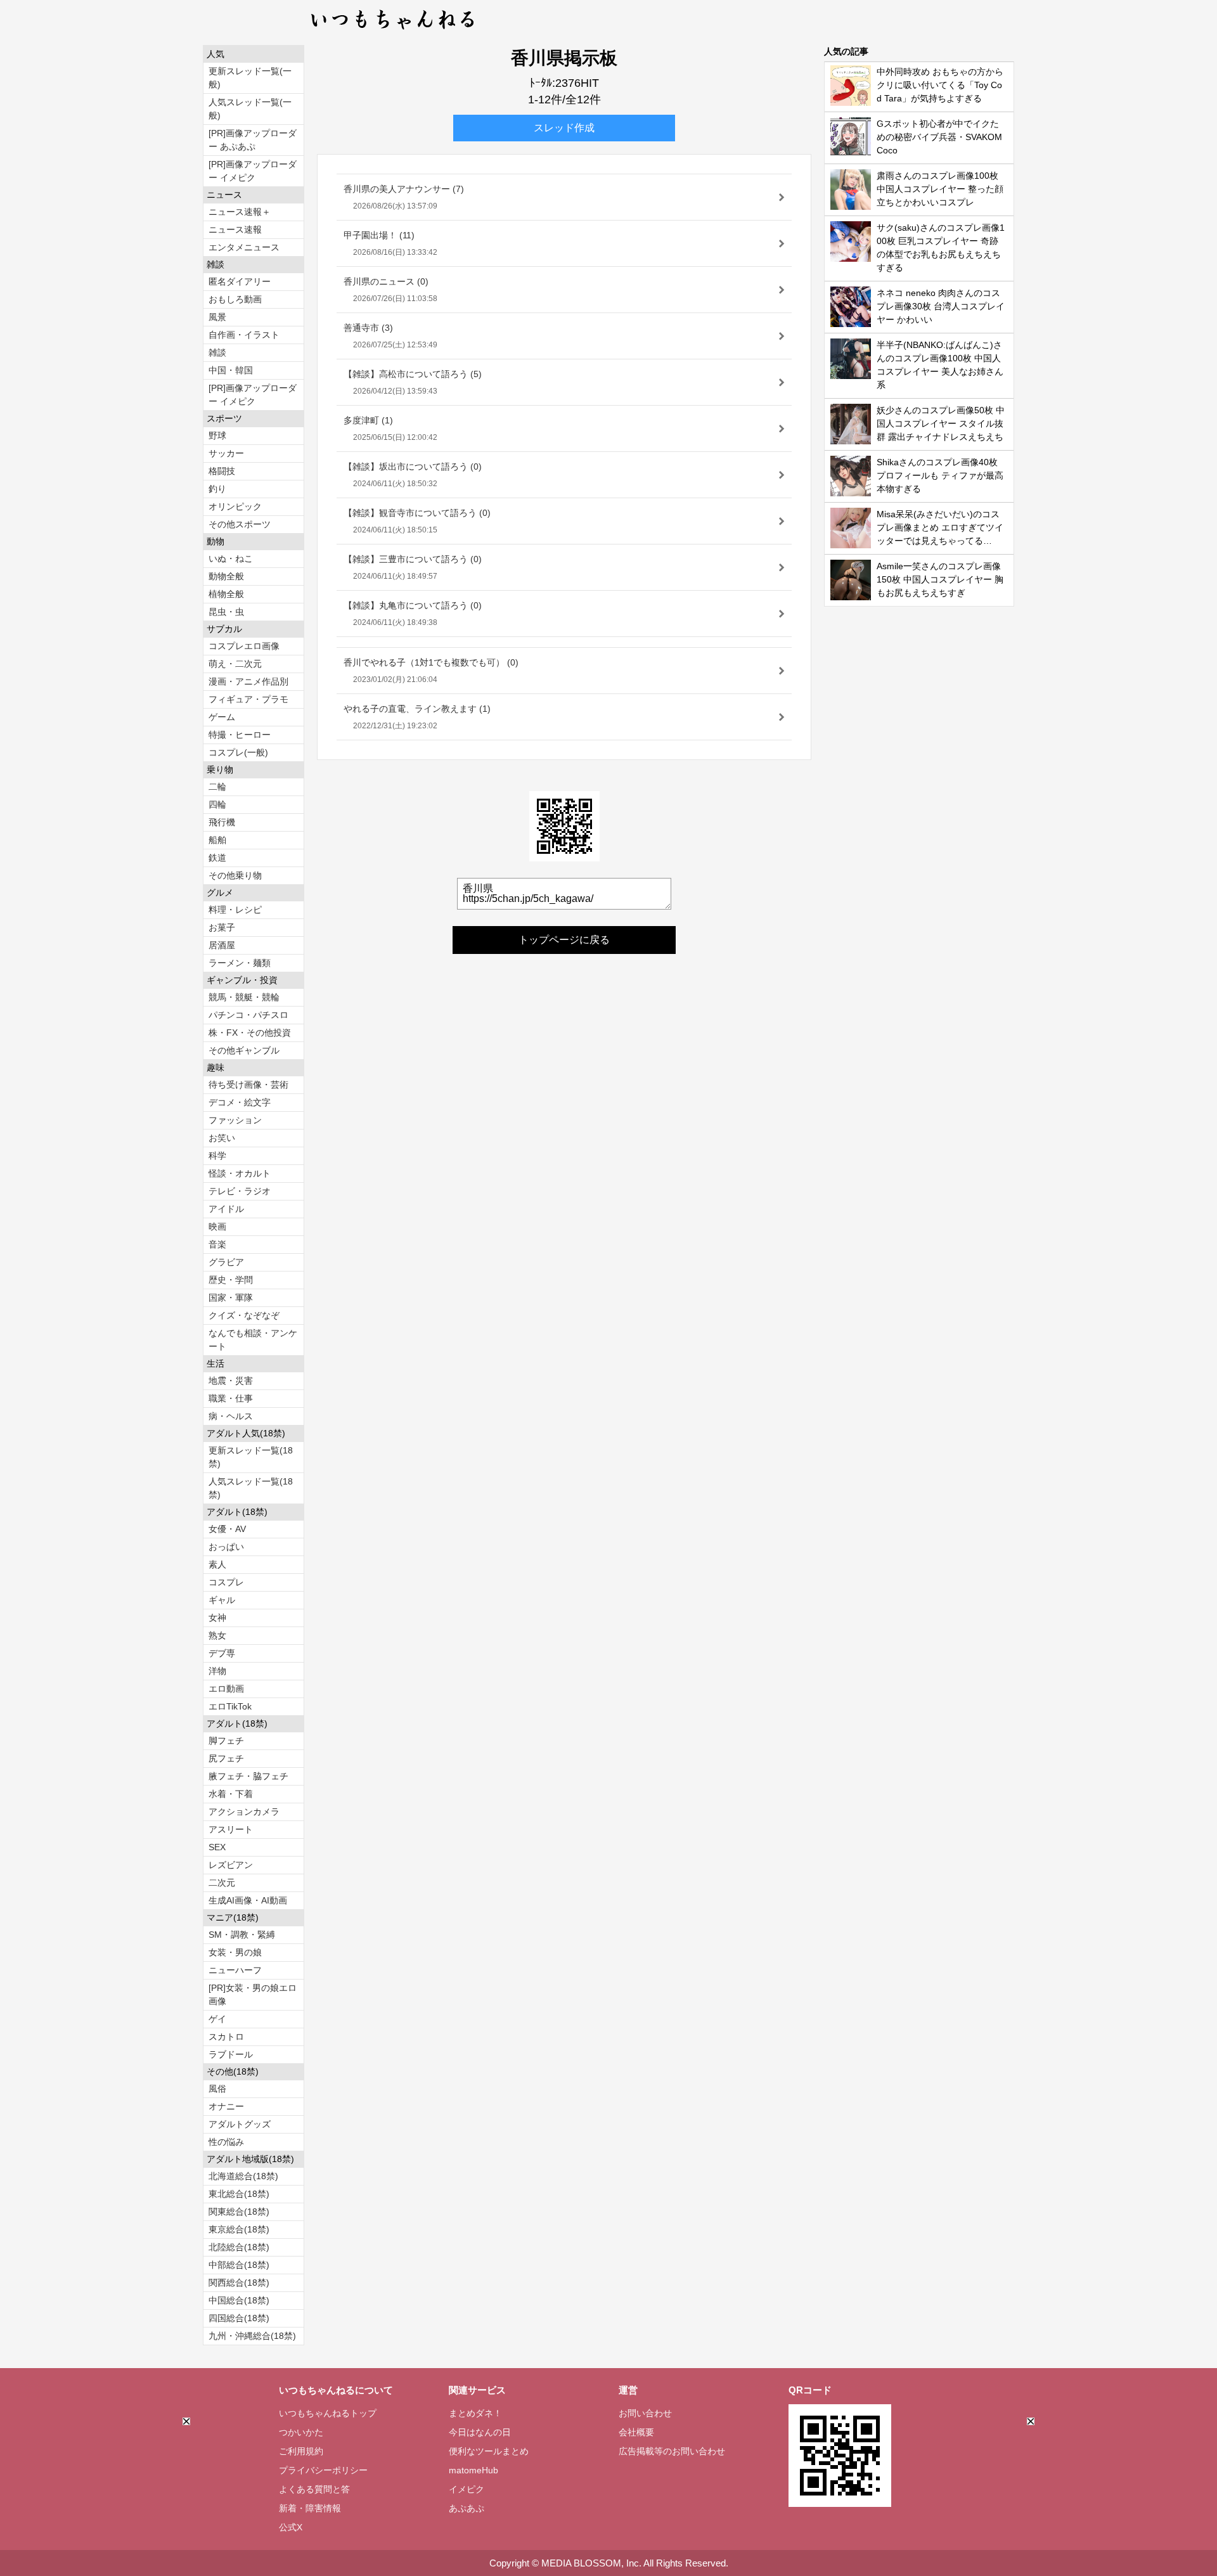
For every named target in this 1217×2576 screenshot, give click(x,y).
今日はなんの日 (480, 2432)
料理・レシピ (235, 910)
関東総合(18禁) (239, 2212)
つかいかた (301, 2432)
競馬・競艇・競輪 (244, 997)
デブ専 (222, 1653)
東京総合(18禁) (239, 2229)
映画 (217, 1227)
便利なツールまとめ (489, 2451)
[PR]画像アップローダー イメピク (253, 171)
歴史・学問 (231, 1280)
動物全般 (226, 576)
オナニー (226, 2106)
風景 (217, 317)
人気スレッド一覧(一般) (250, 109)
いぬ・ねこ (231, 558)
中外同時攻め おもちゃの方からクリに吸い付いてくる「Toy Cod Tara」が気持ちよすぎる (940, 85)
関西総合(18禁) (239, 2283)
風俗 (217, 2089)
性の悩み (226, 2142)
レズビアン (231, 1865)
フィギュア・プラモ (248, 699)
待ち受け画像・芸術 (248, 1085)
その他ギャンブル (244, 1050)
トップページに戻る (564, 940)
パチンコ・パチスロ (248, 1015)
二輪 (217, 787)
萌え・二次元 (235, 664)
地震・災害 (231, 1381)
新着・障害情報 (310, 2508)
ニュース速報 (235, 229)
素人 (217, 1564)
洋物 (217, 1671)
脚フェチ (226, 1741)
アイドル (226, 1209)
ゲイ (217, 2019)
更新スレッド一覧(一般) (250, 78)
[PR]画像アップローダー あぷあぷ (253, 140)
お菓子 (222, 927)
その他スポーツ (240, 524)
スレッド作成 (564, 128)
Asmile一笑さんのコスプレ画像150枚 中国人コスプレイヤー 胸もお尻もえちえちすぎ (940, 579)
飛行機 (222, 822)
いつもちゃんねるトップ (328, 2413)
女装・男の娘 (235, 1952)
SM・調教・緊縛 (242, 1935)
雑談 (217, 352)
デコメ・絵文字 (240, 1102)
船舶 (217, 840)
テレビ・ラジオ (240, 1191)
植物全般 (226, 594)
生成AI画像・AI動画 (248, 1900)
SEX (217, 1847)
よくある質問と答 (314, 2489)
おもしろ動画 (235, 299)
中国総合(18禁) (239, 2300)
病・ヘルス (231, 1416)
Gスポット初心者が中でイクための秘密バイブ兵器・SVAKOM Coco (939, 137)
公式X (291, 2527)
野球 (217, 435)
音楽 (217, 1244)
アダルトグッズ (240, 2124)
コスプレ (226, 1582)
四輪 (217, 804)
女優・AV (227, 1529)
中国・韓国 (231, 370)
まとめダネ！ (475, 2413)
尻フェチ (226, 1758)
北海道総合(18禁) (243, 2176)
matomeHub (473, 2470)
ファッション (235, 1120)
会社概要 (636, 2432)
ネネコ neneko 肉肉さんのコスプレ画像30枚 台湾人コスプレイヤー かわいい (941, 306)
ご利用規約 (301, 2451)
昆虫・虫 (226, 612)
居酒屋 (222, 945)
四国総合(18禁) (239, 2318)
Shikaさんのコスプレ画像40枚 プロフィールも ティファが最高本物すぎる (940, 475)
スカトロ (226, 2037)
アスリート (231, 1829)
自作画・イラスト (244, 335)
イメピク (467, 2489)
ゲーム (222, 717)
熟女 (217, 1635)
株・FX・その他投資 (250, 1033)
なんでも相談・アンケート (253, 1340)
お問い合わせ (645, 2413)
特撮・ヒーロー (240, 735)
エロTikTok (230, 1706)
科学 (217, 1156)
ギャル (222, 1600)
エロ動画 (226, 1689)
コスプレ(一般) (238, 752)
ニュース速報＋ (240, 212)
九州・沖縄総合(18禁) (252, 2336)
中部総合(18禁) (239, 2265)
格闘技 (222, 471)
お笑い (222, 1138)
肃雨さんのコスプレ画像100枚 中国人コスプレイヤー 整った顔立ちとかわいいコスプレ (940, 189)
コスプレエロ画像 (244, 646)
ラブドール (231, 2054)
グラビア (226, 1262)
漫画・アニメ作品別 (248, 681)
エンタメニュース (244, 247)
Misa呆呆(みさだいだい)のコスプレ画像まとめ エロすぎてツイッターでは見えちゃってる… (940, 527)
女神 (217, 1618)
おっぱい (226, 1547)
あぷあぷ (467, 2508)
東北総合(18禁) (239, 2194)
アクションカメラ (244, 1812)
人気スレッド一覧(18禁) (251, 1488)
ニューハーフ (235, 1970)
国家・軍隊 (231, 1298)
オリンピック (235, 506)
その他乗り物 (235, 875)
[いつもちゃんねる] (393, 32)
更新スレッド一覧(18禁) (251, 1457)
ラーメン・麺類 (240, 963)
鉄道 (217, 858)
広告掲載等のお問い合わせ (672, 2451)
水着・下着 (231, 1794)
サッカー (226, 453)
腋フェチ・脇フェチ (248, 1776)
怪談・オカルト (240, 1173)
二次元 (222, 1883)
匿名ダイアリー (240, 281)
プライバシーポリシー (323, 2470)
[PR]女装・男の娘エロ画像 (253, 1994)
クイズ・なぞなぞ (244, 1315)
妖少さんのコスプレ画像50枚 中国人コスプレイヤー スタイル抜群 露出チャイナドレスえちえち (941, 423)
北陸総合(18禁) (239, 2247)
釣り (217, 489)
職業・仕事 (231, 1398)
